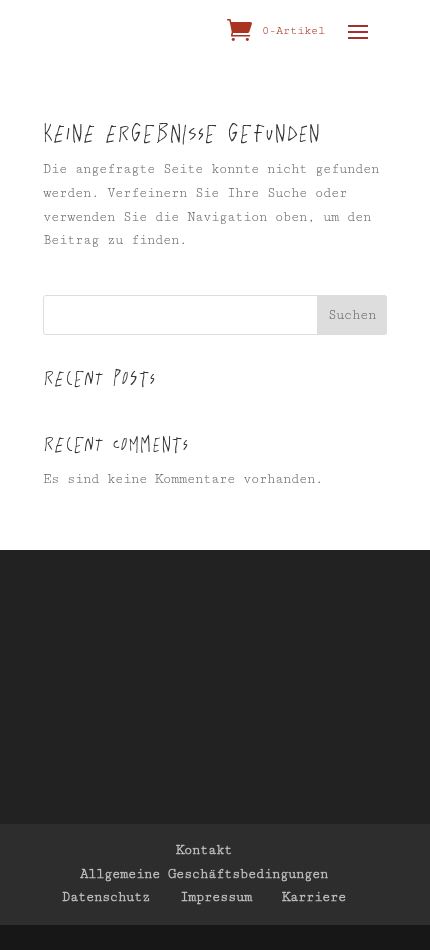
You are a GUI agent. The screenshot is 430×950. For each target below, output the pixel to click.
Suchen (352, 315)
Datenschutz (106, 897)
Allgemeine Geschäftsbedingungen (204, 874)
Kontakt (204, 850)
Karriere (314, 897)
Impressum (216, 897)
